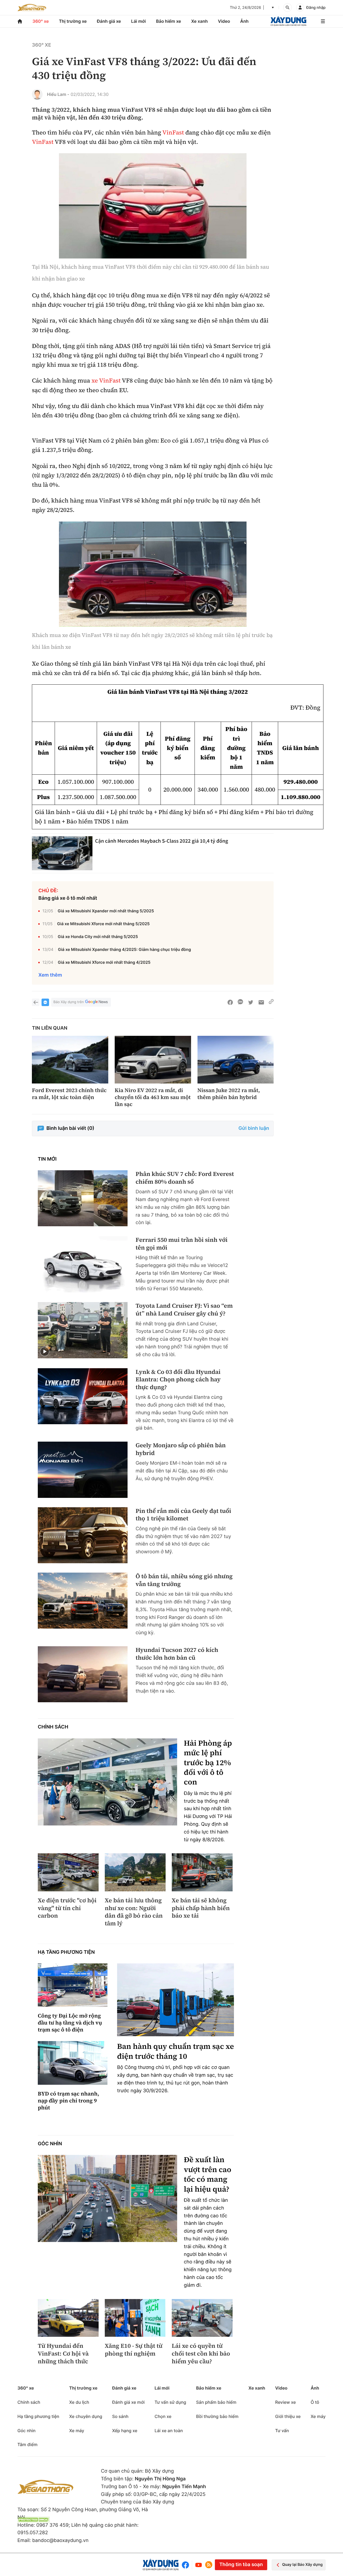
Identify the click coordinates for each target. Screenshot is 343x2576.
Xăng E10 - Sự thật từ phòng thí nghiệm (134, 2350)
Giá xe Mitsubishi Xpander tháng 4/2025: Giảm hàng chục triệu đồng (124, 949)
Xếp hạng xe (125, 2431)
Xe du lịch (79, 2402)
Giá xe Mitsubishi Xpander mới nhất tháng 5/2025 (106, 911)
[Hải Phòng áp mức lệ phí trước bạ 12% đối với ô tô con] (107, 1782)
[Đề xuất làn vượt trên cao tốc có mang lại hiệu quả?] (107, 2198)
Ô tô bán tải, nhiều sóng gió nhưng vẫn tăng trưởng (184, 1580)
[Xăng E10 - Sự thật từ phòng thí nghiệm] (135, 2318)
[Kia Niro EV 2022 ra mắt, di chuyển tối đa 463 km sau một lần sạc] (153, 1060)
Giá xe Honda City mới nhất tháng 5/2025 (98, 937)
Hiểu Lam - (58, 94)
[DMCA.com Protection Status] (33, 2520)
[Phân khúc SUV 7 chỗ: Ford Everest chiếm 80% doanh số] (83, 1198)
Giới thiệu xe (288, 2416)
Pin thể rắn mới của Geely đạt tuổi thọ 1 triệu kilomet (183, 1515)
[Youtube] (199, 2565)
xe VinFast (106, 381)
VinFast (173, 133)
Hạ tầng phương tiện (66, 1952)
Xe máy (77, 2431)
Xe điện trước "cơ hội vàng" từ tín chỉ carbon (67, 1908)
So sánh (120, 2416)
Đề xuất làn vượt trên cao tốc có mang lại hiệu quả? (208, 2174)
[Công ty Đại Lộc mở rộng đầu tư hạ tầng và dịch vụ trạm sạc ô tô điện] (73, 1985)
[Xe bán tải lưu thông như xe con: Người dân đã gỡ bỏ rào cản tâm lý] (135, 1872)
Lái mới (138, 21)
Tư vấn (282, 2431)
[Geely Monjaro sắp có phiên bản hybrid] (83, 1470)
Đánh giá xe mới (128, 2402)
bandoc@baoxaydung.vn (60, 2541)
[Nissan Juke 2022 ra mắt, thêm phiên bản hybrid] (236, 1060)
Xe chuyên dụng (86, 2416)
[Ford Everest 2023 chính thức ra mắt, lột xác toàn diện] (70, 1060)
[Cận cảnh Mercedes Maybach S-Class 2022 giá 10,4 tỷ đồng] (62, 853)
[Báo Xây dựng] (288, 21)
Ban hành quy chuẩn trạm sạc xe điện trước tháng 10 (176, 2051)
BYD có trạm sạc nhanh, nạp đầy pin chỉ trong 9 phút (68, 2101)
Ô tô (315, 2402)
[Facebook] (187, 2565)
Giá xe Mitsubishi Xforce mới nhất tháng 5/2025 (103, 924)
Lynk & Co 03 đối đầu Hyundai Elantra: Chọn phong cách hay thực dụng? (178, 1380)
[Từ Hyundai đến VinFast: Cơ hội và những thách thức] (68, 2318)
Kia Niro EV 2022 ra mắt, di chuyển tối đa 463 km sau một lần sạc (153, 1097)
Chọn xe (163, 2416)
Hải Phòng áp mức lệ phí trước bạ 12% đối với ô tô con (208, 1763)
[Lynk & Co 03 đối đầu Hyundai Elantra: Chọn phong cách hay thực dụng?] (83, 1396)
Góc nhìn (50, 2144)
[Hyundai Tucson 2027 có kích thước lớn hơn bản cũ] (83, 1674)
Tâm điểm (27, 2444)
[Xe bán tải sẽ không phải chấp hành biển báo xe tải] (202, 1872)
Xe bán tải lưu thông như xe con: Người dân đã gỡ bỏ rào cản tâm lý (134, 1912)
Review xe (286, 2402)
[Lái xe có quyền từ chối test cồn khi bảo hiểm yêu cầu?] (202, 2318)
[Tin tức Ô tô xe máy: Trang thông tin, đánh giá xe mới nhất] (32, 8)
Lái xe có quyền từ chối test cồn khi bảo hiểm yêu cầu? (201, 2354)
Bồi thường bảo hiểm (217, 2416)
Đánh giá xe (109, 21)
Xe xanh (200, 21)
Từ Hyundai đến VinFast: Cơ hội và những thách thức (63, 2354)
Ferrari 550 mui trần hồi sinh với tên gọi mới (182, 1244)
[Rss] (209, 2565)
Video (224, 21)
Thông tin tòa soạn (241, 2565)
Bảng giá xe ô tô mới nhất (68, 898)
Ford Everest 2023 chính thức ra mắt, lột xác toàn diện (69, 1094)
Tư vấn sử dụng (170, 2402)
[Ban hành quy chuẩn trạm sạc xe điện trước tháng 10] (176, 2000)
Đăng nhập (316, 8)
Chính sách (53, 1727)
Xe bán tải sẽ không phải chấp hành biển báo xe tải (201, 1908)
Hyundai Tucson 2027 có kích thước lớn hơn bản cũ (177, 1654)
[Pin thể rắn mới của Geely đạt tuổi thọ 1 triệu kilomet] (83, 1535)
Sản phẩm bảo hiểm (216, 2402)
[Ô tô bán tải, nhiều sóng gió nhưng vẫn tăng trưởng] (83, 1601)
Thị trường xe (73, 21)
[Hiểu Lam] (37, 94)
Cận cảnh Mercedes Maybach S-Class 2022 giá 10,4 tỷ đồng (162, 841)
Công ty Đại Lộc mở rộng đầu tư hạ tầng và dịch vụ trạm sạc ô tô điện (70, 2023)
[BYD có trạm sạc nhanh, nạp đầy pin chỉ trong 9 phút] (73, 2063)
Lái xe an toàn (169, 2431)
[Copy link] (271, 1002)
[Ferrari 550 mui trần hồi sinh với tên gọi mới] (83, 1264)
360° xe (41, 21)
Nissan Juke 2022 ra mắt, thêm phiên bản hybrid (229, 1094)
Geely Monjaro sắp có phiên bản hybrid (181, 1449)
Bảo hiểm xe (168, 21)
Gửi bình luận (254, 1128)
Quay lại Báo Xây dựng (302, 2565)
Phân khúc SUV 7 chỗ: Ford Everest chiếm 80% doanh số (185, 1178)
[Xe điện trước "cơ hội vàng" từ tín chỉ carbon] (68, 1872)
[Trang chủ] (20, 21)
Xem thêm (50, 975)
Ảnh (244, 21)
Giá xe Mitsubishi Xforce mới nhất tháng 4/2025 (104, 962)
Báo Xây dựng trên (68, 1002)
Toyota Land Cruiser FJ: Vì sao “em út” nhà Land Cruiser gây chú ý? (184, 1310)
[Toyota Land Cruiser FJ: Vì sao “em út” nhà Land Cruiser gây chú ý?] (83, 1330)
